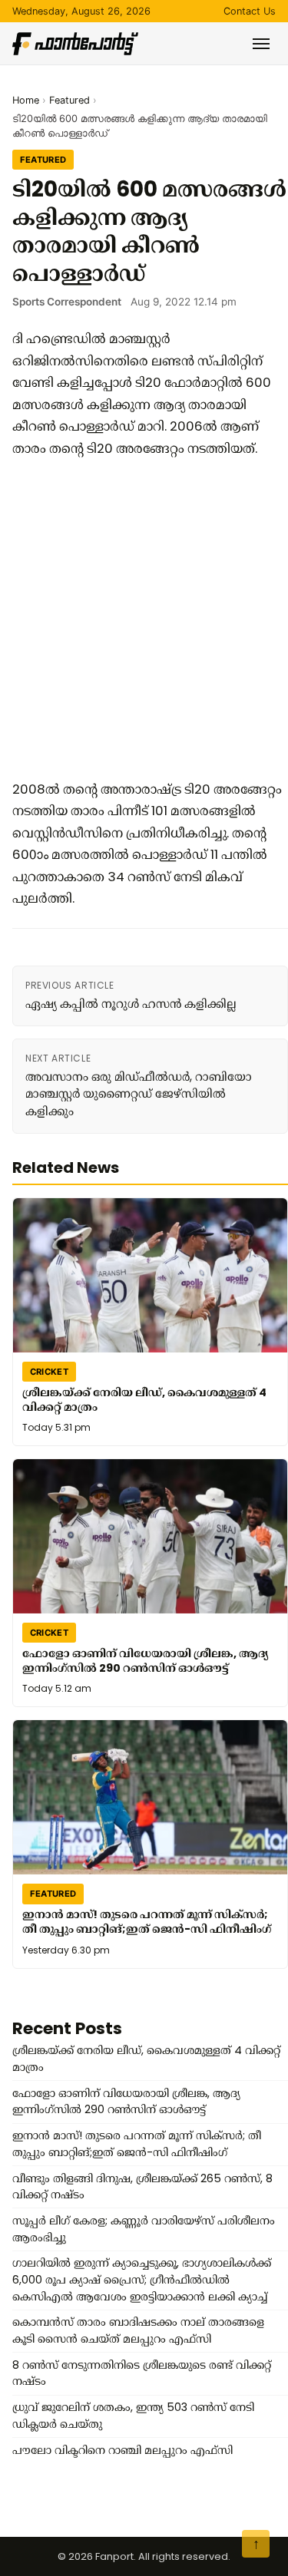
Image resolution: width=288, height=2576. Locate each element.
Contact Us (250, 11)
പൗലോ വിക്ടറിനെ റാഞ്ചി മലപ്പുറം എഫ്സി (122, 2450)
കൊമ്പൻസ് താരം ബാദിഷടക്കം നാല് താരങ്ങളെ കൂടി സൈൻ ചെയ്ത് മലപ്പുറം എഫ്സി (138, 2330)
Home (26, 100)
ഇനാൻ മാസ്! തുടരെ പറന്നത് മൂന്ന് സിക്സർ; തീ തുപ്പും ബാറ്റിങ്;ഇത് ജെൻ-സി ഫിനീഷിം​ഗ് (147, 1922)
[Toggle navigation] (261, 44)
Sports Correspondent (67, 302)
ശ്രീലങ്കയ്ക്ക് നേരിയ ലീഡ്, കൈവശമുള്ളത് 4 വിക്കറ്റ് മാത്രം (144, 1400)
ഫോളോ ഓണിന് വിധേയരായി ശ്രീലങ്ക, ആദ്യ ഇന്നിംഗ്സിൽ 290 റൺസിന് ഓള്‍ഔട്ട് (145, 1661)
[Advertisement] (144, 619)
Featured (70, 100)
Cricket (49, 1372)
